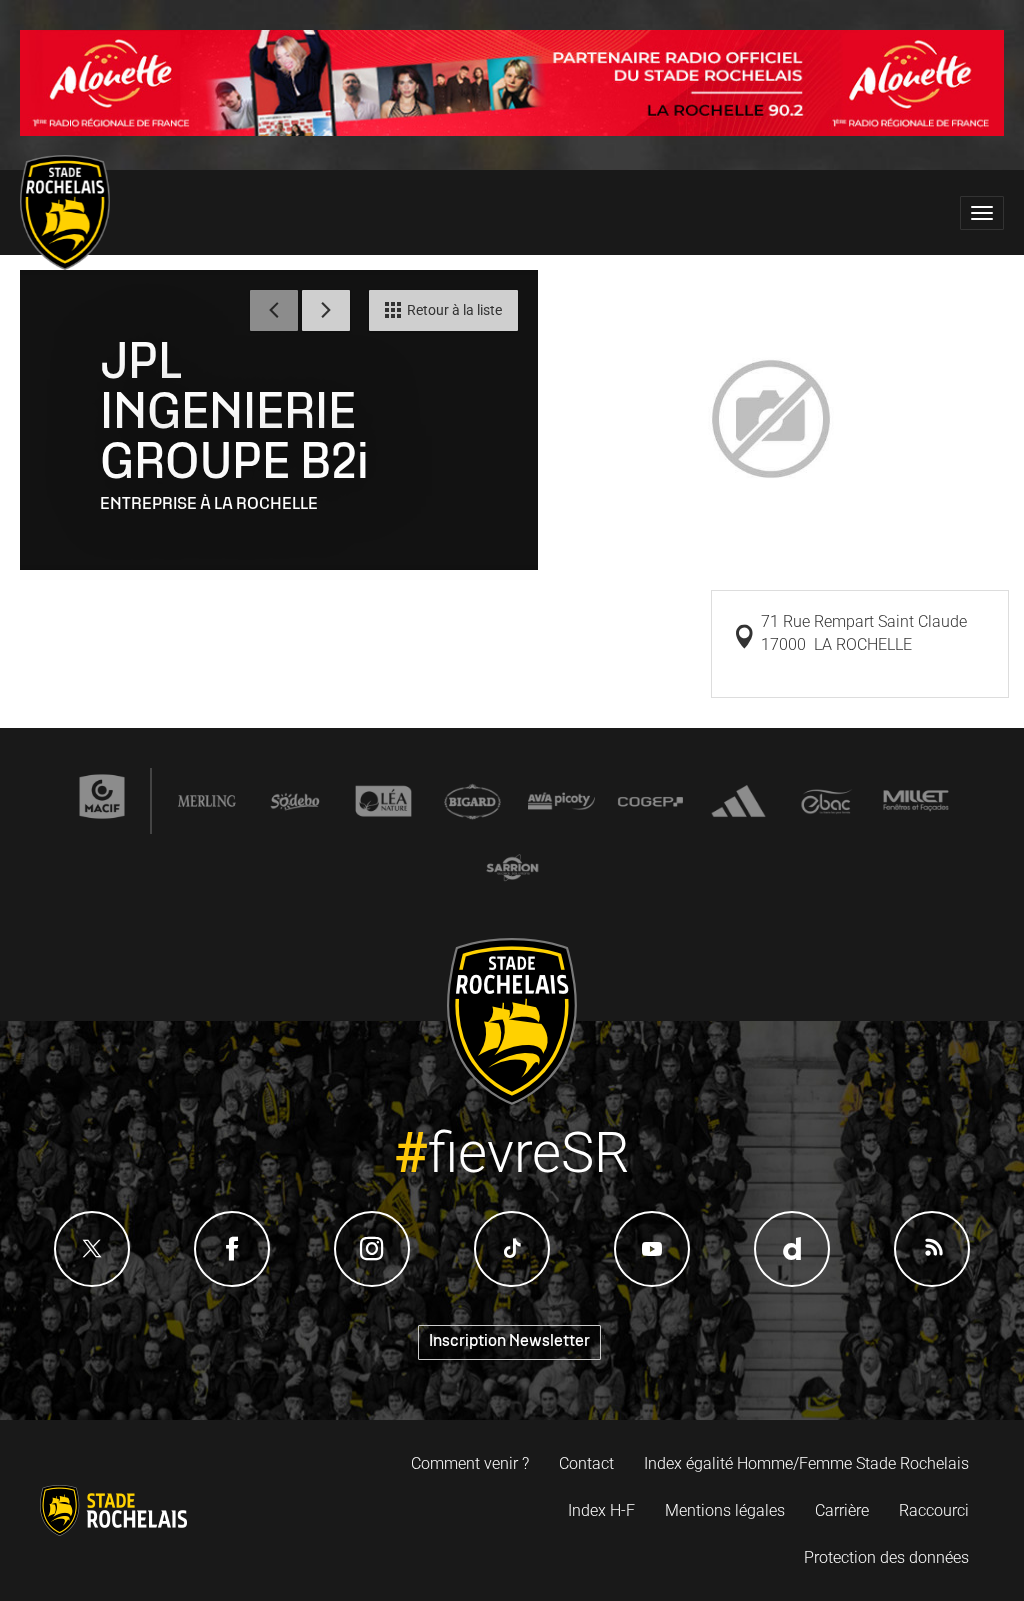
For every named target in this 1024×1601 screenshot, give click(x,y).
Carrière (842, 1510)
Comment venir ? (470, 1463)
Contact (586, 1463)
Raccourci (934, 1510)
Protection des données (886, 1557)
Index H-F (601, 1510)
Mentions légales (725, 1510)
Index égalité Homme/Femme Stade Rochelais (806, 1463)
